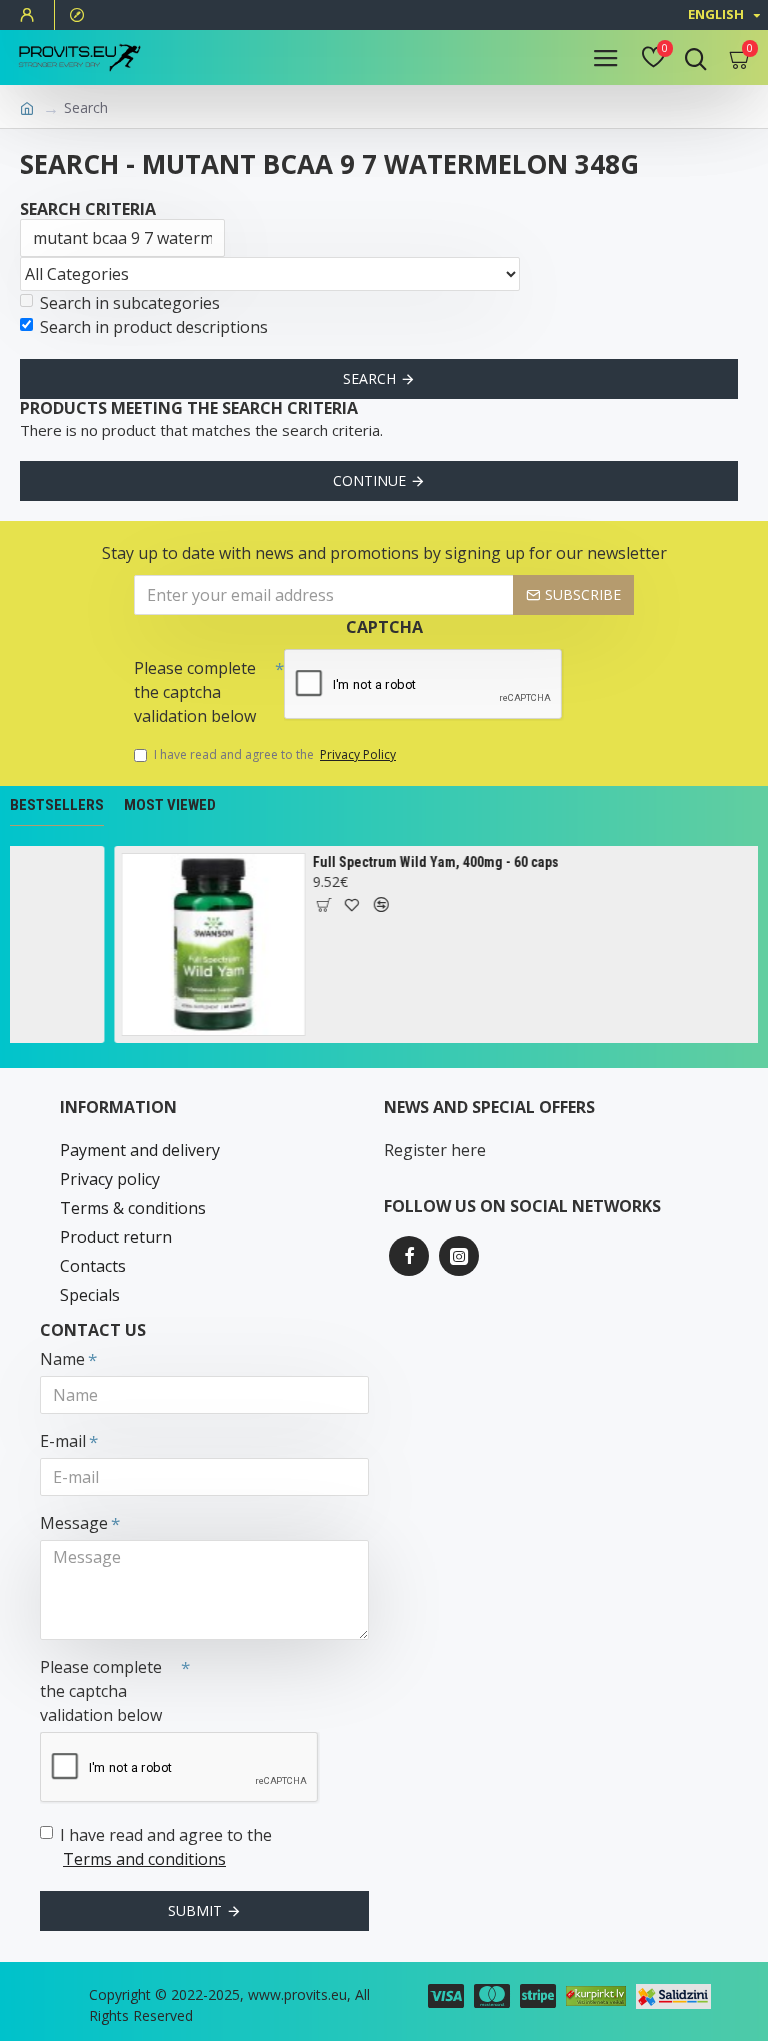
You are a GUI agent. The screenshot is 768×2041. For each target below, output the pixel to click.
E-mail (63, 1441)
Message (74, 1523)
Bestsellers (57, 805)
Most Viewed (170, 805)
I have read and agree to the (275, 754)
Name (62, 1359)
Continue (369, 480)
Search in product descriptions (154, 327)
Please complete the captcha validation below (195, 692)
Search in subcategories (130, 303)
